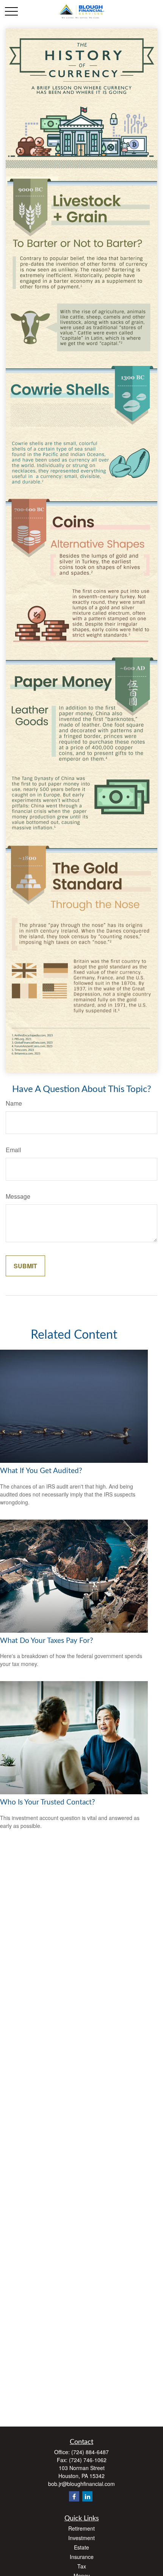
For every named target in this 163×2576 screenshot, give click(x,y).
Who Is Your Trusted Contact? (48, 1802)
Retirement (81, 2528)
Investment (81, 2538)
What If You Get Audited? (41, 1471)
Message (18, 1196)
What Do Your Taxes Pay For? (47, 1641)
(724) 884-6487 (90, 2452)
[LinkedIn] (87, 2496)
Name (14, 1103)
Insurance (82, 2557)
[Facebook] (74, 2496)
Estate (81, 2547)
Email (13, 1150)
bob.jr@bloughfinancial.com (81, 2484)
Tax (82, 2566)
